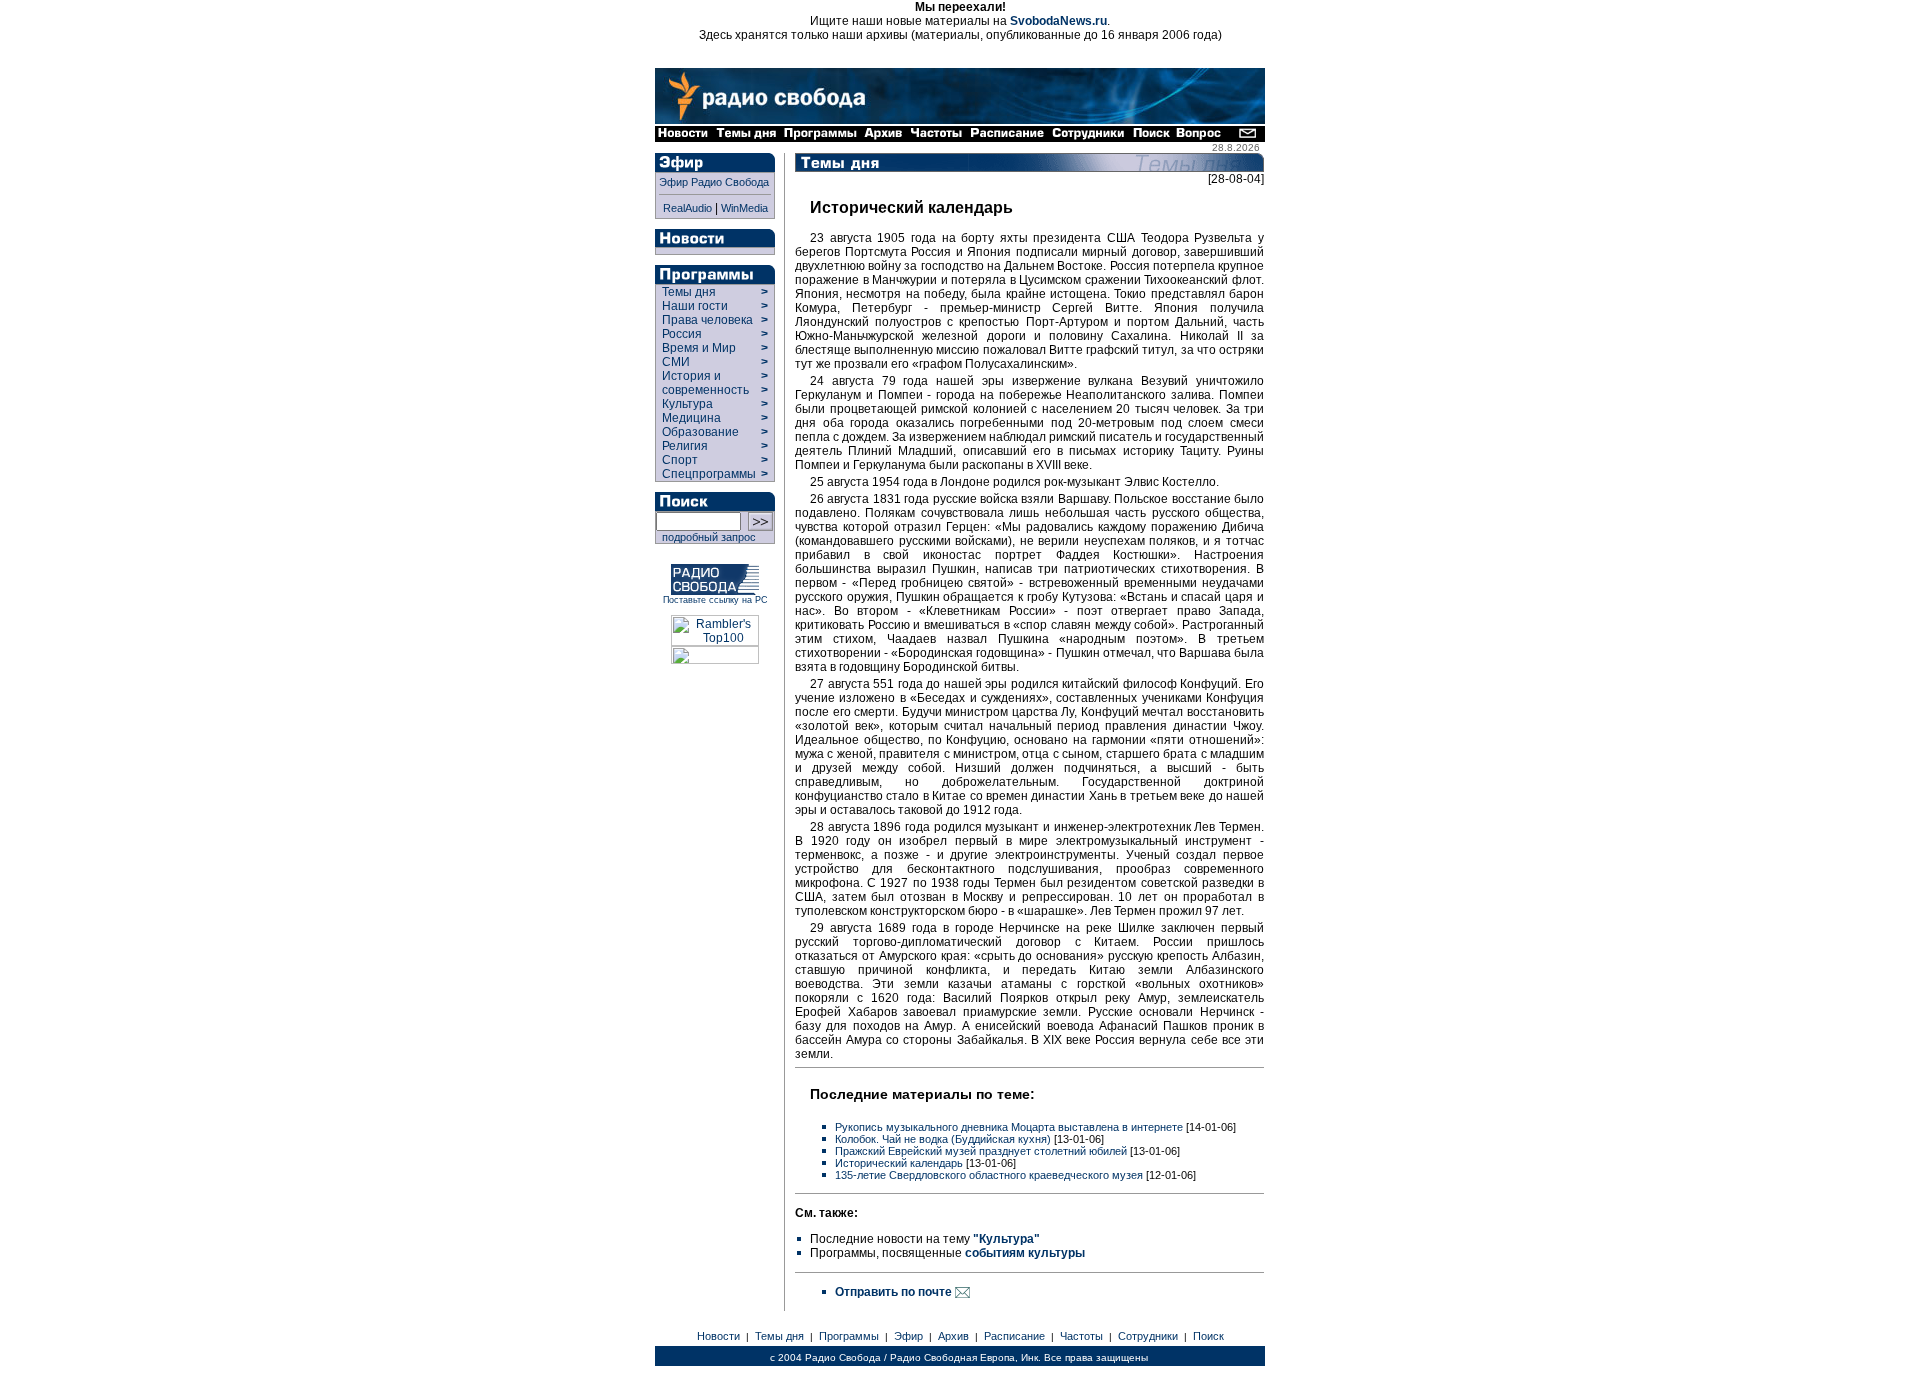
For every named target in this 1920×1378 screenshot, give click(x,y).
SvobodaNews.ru (1058, 21)
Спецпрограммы (707, 474)
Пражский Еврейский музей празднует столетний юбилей (981, 1151)
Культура (687, 404)
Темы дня (689, 292)
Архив (953, 1336)
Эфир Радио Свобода (714, 182)
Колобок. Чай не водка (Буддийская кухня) (943, 1139)
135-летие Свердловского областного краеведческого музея (989, 1175)
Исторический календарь (899, 1163)
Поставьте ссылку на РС (715, 600)
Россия (682, 334)
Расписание (1014, 1336)
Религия (685, 446)
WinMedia (744, 208)
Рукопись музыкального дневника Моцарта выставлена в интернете (1009, 1127)
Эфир (908, 1336)
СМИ (676, 362)
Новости (718, 1336)
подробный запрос (706, 537)
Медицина (691, 418)
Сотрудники (1148, 1336)
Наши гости (695, 306)
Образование (700, 432)
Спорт (678, 460)
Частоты (1081, 1336)
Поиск (1208, 1336)
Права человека (707, 320)
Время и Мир (699, 348)
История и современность (705, 383)
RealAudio (687, 208)
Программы (849, 1336)
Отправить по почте (895, 1292)
